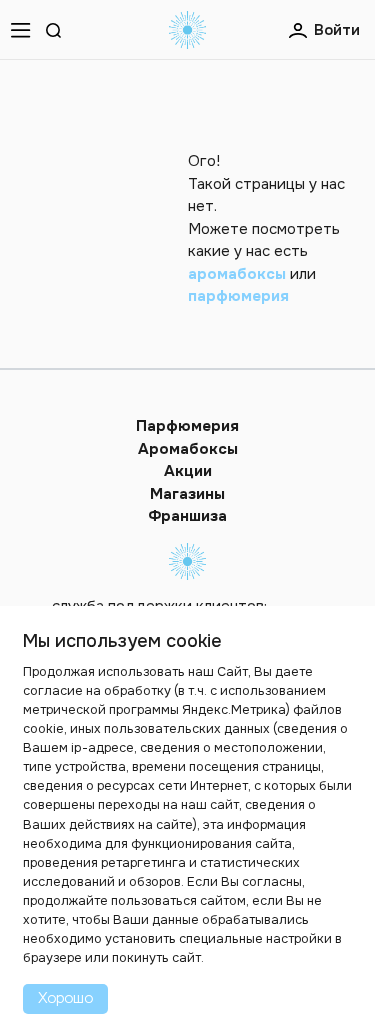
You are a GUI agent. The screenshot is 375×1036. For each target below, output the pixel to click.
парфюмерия (238, 296)
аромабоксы (237, 274)
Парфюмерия (187, 426)
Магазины (187, 494)
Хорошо (65, 997)
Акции (188, 471)
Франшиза (187, 516)
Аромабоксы (188, 449)
